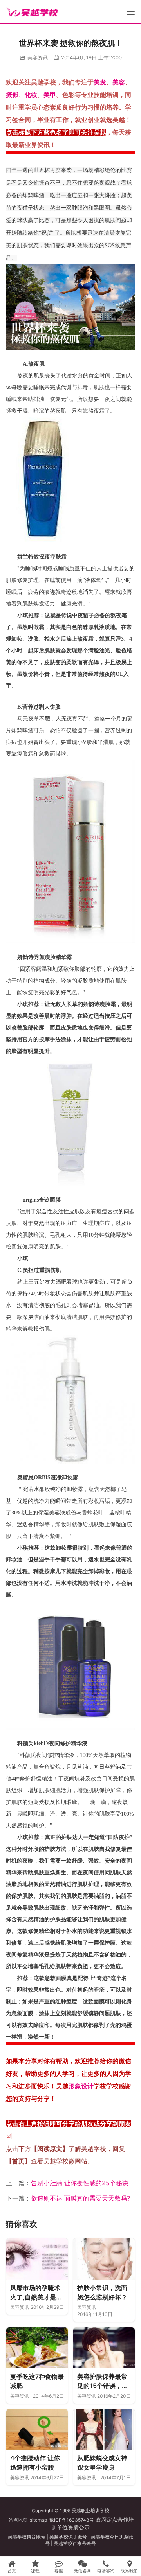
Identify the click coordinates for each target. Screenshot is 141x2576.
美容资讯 (38, 57)
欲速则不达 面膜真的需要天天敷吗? (80, 2198)
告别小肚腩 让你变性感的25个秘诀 (80, 2183)
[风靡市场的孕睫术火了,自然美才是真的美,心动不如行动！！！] (37, 2259)
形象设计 (81, 2086)
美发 (100, 82)
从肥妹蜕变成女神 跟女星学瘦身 (102, 2463)
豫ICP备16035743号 (72, 2520)
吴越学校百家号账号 (75, 2543)
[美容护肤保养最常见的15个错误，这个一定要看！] (104, 2348)
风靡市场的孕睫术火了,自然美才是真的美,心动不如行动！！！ (36, 2293)
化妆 (31, 95)
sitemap (38, 2520)
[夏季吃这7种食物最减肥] (37, 2348)
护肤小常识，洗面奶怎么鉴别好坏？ (102, 2292)
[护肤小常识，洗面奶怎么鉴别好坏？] (104, 2259)
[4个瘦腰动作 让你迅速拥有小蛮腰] (37, 2430)
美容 (119, 82)
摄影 (12, 95)
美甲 (50, 95)
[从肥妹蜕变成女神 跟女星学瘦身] (104, 2430)
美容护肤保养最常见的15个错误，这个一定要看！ (103, 2382)
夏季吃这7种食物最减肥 (37, 2381)
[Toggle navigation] (131, 12)
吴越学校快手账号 (68, 2537)
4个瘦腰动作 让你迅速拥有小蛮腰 (35, 2463)
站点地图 (18, 2520)
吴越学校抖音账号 (27, 2537)
